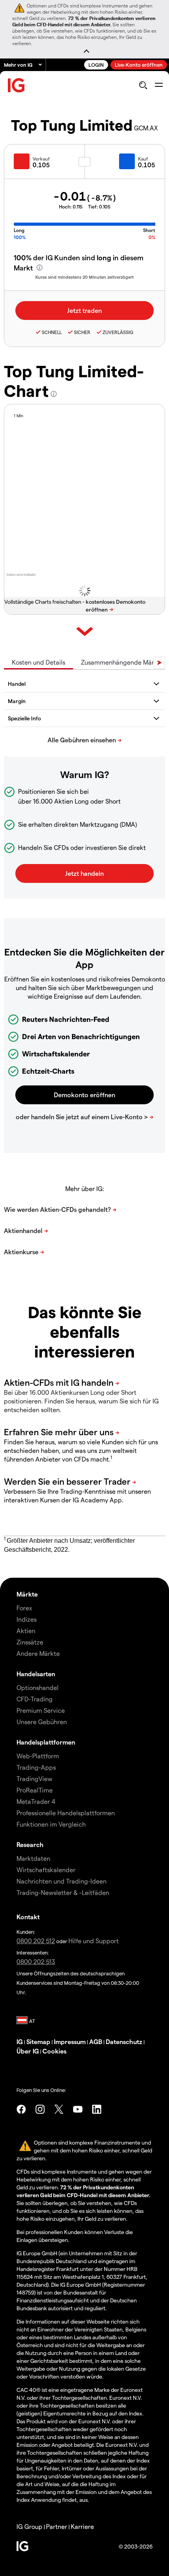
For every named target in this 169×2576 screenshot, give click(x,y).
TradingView (34, 1779)
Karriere (82, 2526)
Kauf (143, 159)
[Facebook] (21, 2109)
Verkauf (41, 159)
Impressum (70, 2042)
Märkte (27, 1594)
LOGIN (96, 65)
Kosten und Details (39, 662)
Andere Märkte (38, 1653)
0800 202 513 (36, 1961)
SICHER (82, 332)
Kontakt (28, 1917)
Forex (24, 1608)
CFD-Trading (35, 1699)
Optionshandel (38, 1687)
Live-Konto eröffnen (139, 65)
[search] (143, 85)
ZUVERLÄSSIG (118, 332)
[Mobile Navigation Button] (159, 85)
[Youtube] (78, 2109)
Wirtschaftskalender (46, 1870)
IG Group (29, 2526)
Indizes (27, 1619)
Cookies (54, 2051)
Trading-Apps (36, 1767)
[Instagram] (40, 2109)
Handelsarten (36, 1674)
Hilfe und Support (94, 1941)
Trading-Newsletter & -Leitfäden (63, 1892)
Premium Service (41, 1710)
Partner (57, 2526)
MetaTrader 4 (36, 1801)
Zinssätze (30, 1642)
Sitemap (38, 2042)
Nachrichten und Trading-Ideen (62, 1881)
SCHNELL (52, 332)
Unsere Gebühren (42, 1722)
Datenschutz (124, 2042)
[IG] (17, 85)
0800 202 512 (36, 1941)
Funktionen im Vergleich (51, 1824)
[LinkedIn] (97, 2109)
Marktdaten (33, 1858)
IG (20, 2042)
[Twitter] (59, 2109)
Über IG (28, 2051)
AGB (96, 2042)
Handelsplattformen (46, 1742)
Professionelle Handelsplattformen (66, 1813)
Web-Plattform (38, 1756)
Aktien (26, 1631)
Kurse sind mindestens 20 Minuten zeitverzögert (84, 277)
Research (30, 1844)
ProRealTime (35, 1790)
